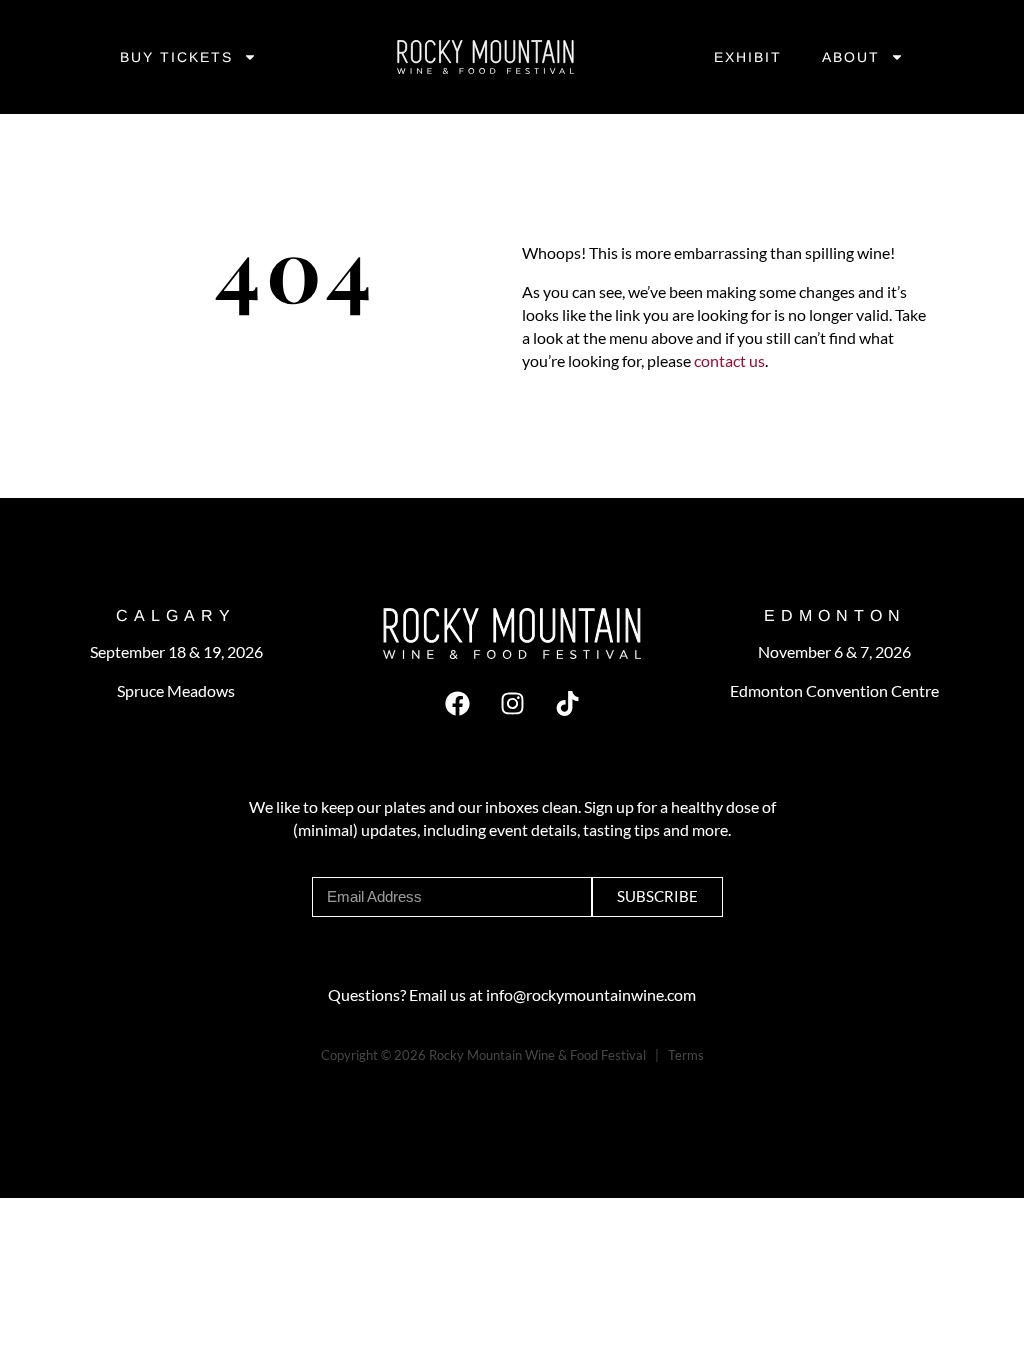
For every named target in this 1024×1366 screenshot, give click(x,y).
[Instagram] (512, 704)
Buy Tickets (176, 57)
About (851, 57)
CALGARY (176, 615)
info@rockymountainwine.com (591, 994)
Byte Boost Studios (417, 1078)
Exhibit (748, 57)
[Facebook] (457, 704)
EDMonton (835, 615)
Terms (686, 1055)
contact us (728, 360)
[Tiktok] (567, 704)
